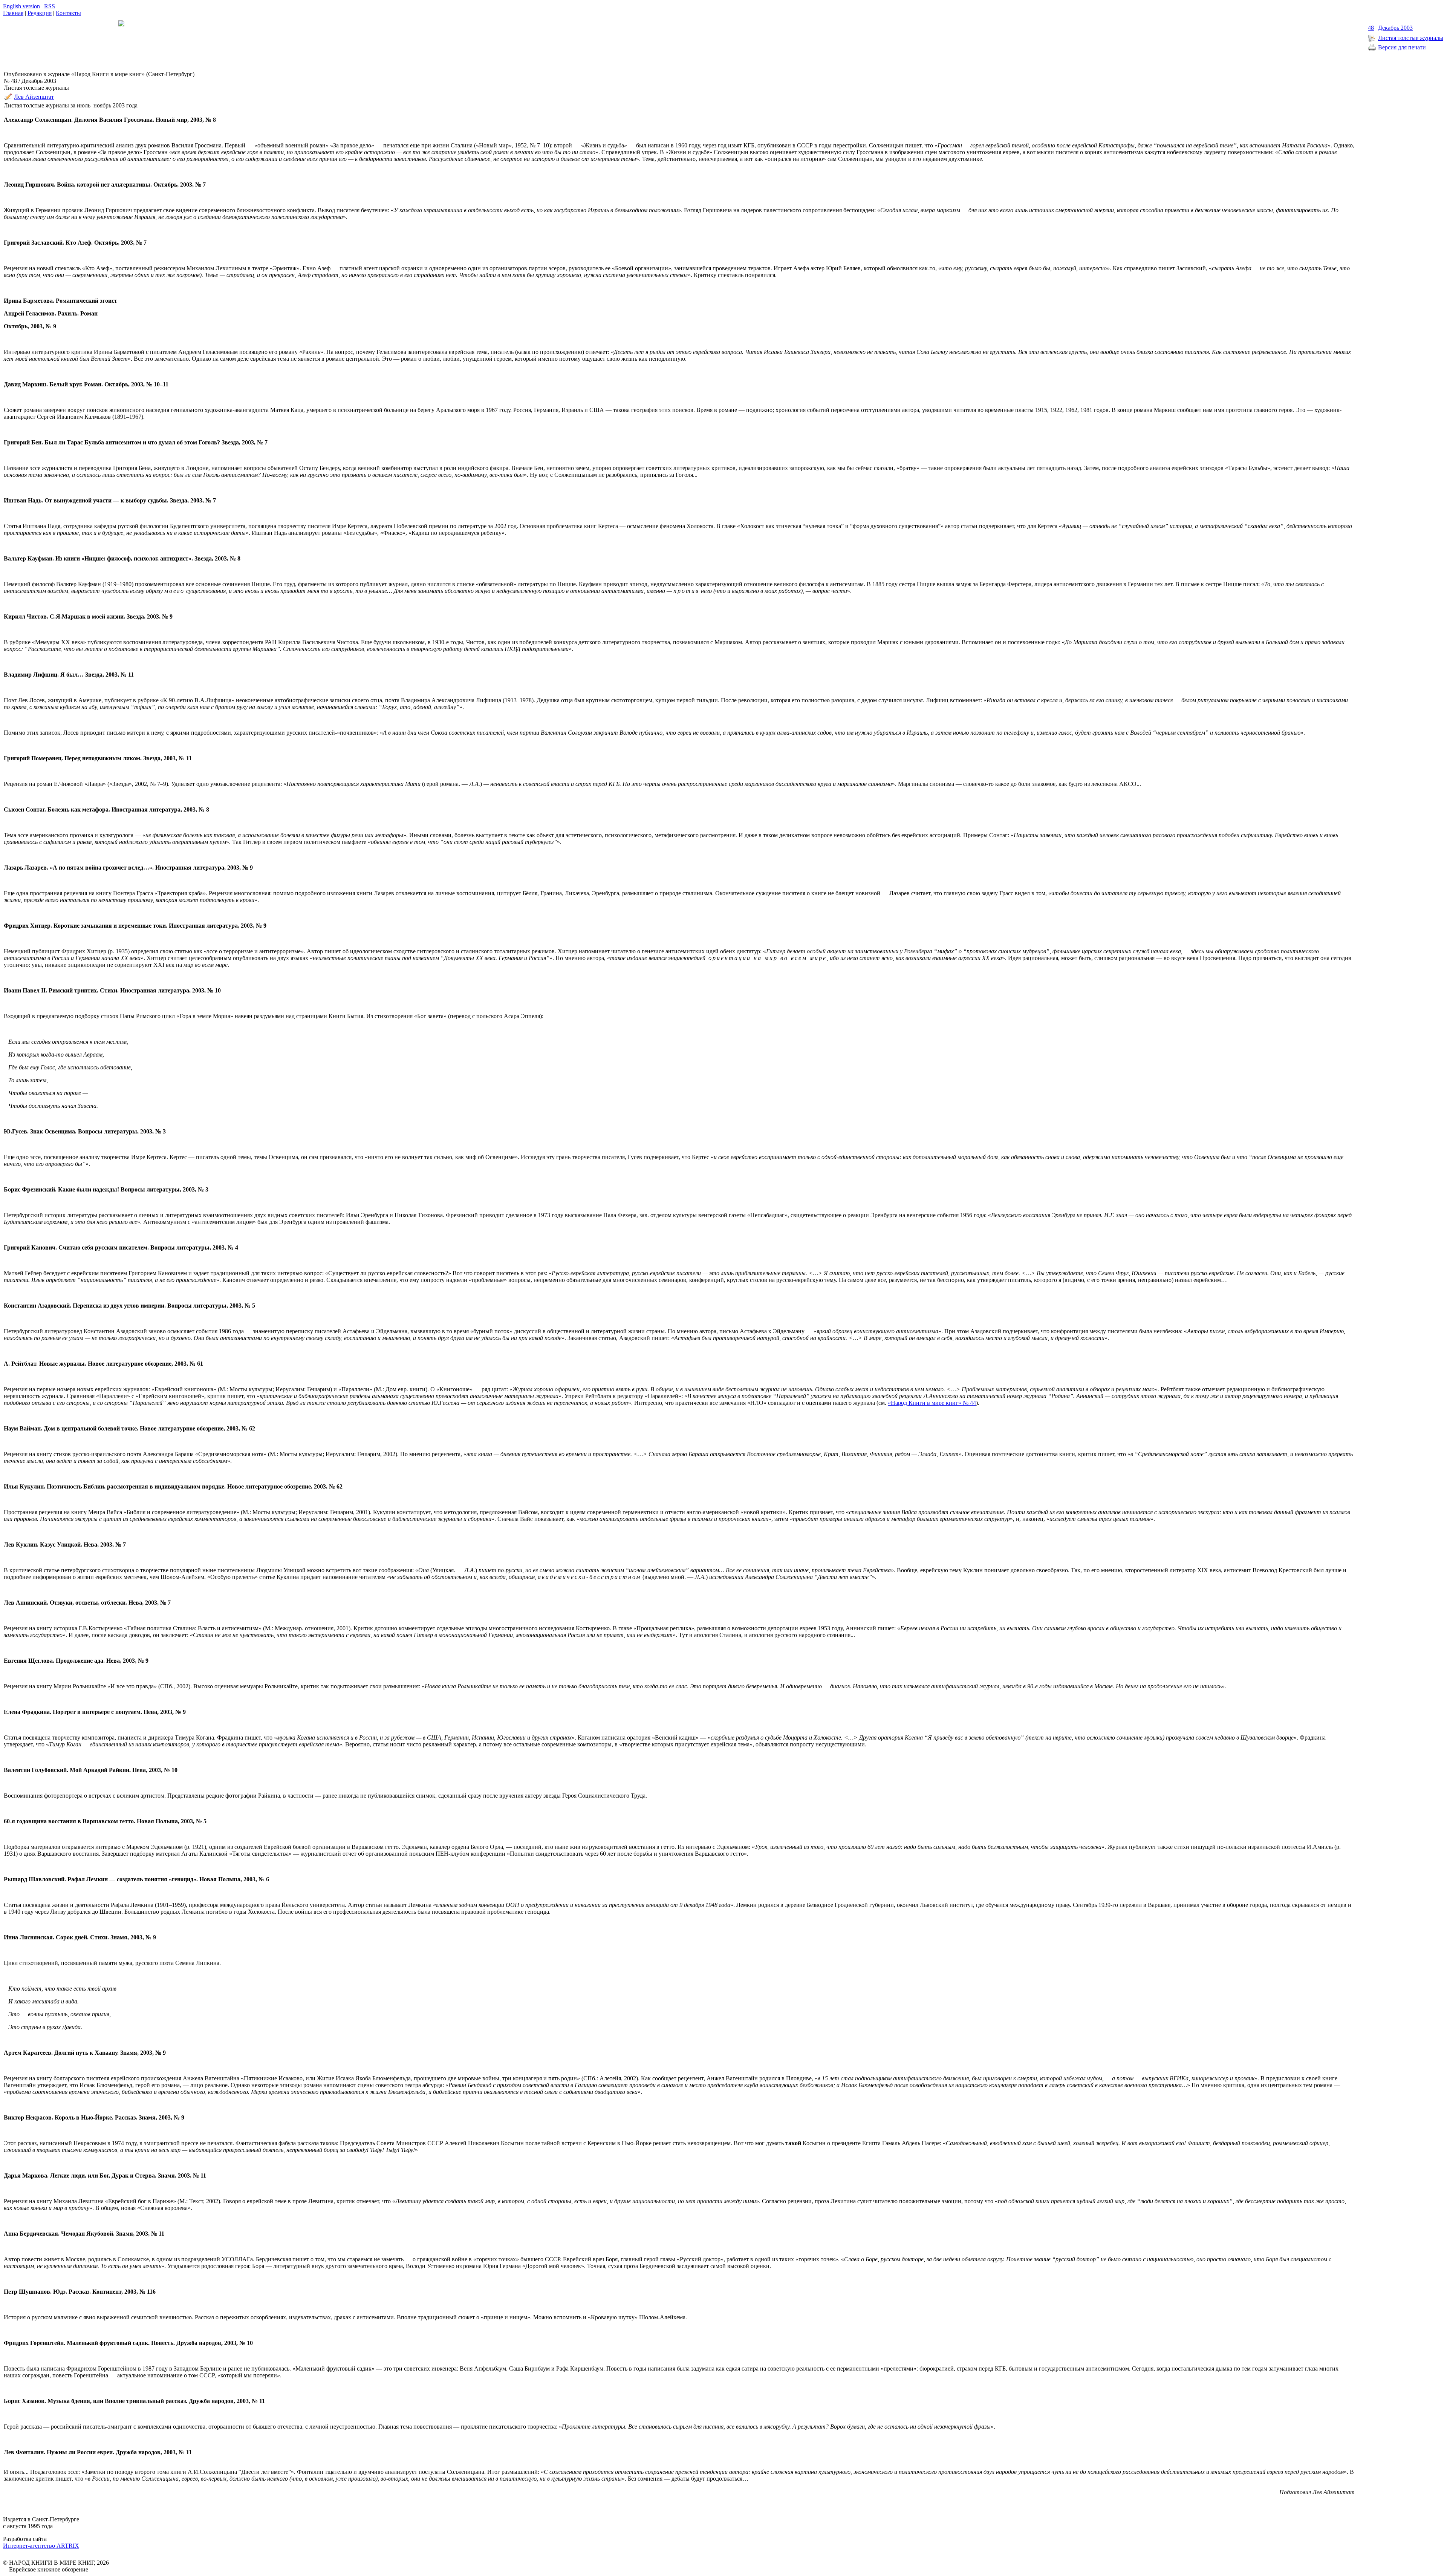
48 (1371, 28)
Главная (13, 13)
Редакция (40, 13)
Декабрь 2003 (1395, 28)
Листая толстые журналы (1411, 38)
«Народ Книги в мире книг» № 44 (932, 1403)
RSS (50, 6)
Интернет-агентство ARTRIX (41, 2546)
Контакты (68, 13)
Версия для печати (1402, 47)
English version (21, 6)
